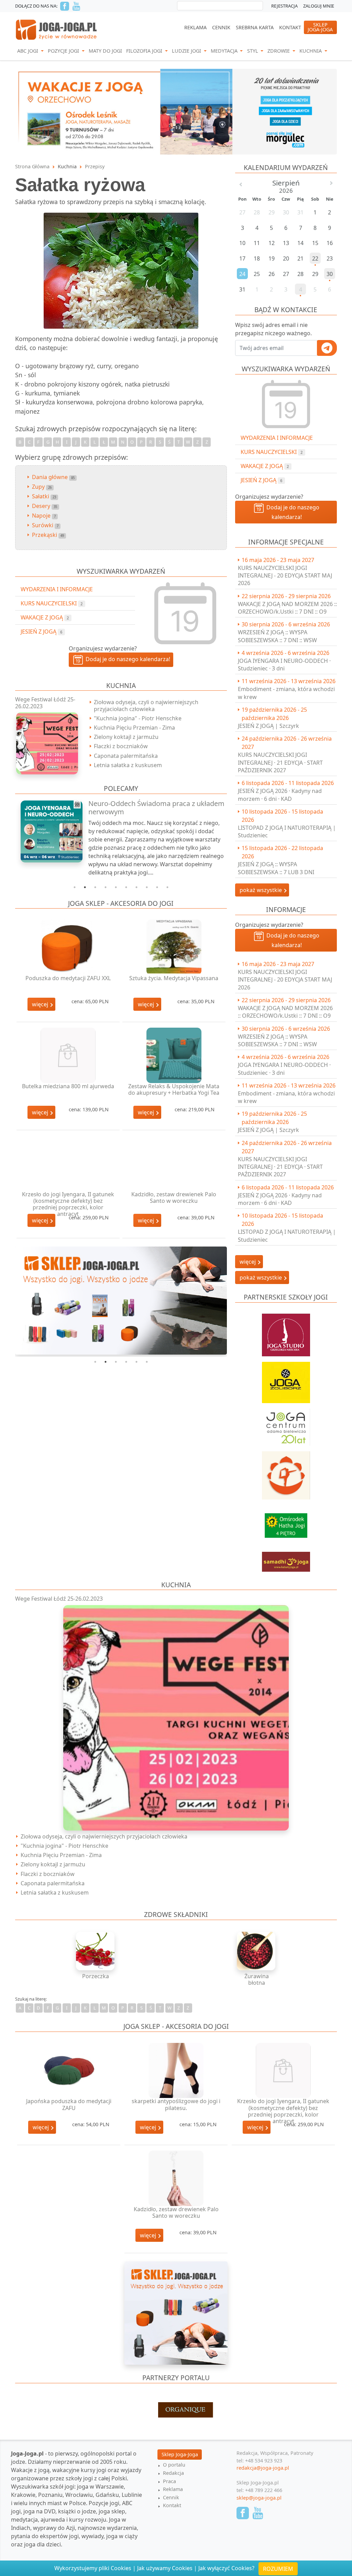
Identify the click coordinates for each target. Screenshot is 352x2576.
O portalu (174, 2465)
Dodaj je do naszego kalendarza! (291, 512)
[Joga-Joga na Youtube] (76, 6)
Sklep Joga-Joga (180, 2454)
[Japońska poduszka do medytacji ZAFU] (69, 2071)
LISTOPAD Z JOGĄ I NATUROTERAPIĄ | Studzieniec (287, 831)
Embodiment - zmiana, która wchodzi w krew (286, 693)
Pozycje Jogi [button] (64, 51)
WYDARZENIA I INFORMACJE (277, 438)
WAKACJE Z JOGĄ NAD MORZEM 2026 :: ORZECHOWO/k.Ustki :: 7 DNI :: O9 (287, 608)
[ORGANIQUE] (176, 2410)
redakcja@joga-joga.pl (263, 2468)
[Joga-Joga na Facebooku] (65, 6)
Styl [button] (253, 51)
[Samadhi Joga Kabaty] (286, 1558)
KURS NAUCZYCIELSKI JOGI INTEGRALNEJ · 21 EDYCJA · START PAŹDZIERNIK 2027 (280, 762)
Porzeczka (96, 1976)
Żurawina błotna (257, 1979)
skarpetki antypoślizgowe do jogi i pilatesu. (176, 2104)
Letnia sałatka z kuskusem (128, 765)
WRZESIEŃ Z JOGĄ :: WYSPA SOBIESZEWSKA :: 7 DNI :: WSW (277, 636)
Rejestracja (284, 6)
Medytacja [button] (225, 51)
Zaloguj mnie (319, 6)
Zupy (42, 487)
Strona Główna (32, 166)
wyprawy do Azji (54, 2528)
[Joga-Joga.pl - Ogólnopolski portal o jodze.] (57, 29)
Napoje (44, 516)
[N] (176, 111)
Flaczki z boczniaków (121, 746)
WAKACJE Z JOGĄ (265, 466)
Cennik (221, 27)
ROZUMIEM (278, 2569)
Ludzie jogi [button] (187, 51)
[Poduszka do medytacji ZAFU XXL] (68, 947)
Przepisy (95, 166)
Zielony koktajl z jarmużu (126, 737)
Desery (45, 506)
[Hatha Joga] (286, 1522)
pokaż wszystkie (261, 890)
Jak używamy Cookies (165, 2568)
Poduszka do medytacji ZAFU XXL (68, 978)
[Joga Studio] (286, 1332)
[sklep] (121, 1301)
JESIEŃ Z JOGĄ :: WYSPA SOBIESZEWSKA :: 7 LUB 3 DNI (276, 868)
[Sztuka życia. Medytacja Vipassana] (174, 947)
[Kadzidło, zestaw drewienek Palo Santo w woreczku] (174, 1163)
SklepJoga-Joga (320, 27)
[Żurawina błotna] (256, 1951)
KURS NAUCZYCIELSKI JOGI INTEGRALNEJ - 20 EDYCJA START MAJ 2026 (285, 576)
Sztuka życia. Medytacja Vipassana (174, 978)
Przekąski (48, 535)
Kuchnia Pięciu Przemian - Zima (134, 728)
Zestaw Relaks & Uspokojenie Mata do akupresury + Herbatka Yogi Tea (174, 1089)
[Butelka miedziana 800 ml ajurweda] (68, 1055)
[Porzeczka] (96, 1951)
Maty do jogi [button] (105, 51)
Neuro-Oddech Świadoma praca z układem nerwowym (156, 808)
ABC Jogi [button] (28, 51)
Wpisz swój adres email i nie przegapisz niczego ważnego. (273, 329)
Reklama (195, 27)
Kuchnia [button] (311, 51)
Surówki (45, 525)
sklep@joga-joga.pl (259, 2498)
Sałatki (44, 496)
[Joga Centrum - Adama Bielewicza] (286, 1424)
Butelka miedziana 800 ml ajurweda (68, 1086)
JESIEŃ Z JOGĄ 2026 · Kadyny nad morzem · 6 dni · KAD (280, 795)
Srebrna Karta (255, 27)
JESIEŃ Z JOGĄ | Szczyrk (268, 726)
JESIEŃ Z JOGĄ (261, 480)
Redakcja (173, 2473)
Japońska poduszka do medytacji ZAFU (69, 2104)
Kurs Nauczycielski (272, 452)
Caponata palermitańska (126, 756)
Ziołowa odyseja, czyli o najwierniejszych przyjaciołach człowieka (146, 705)
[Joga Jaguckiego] (286, 1472)
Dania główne (53, 477)
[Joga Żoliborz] (286, 1379)
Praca (169, 2481)
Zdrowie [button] (279, 51)
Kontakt (290, 27)
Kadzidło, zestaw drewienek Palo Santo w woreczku (174, 1197)
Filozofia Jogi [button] (145, 51)
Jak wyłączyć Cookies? (226, 2568)
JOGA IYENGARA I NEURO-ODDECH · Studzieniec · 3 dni (284, 665)
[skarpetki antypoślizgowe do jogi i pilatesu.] (176, 2071)
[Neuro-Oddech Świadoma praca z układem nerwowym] (48, 831)
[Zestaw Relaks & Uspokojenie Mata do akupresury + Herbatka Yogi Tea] (174, 1055)
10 (167, 887)
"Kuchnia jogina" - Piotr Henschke (138, 718)
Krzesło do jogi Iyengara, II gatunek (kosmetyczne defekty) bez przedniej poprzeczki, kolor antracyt (68, 1204)
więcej (41, 1004)
